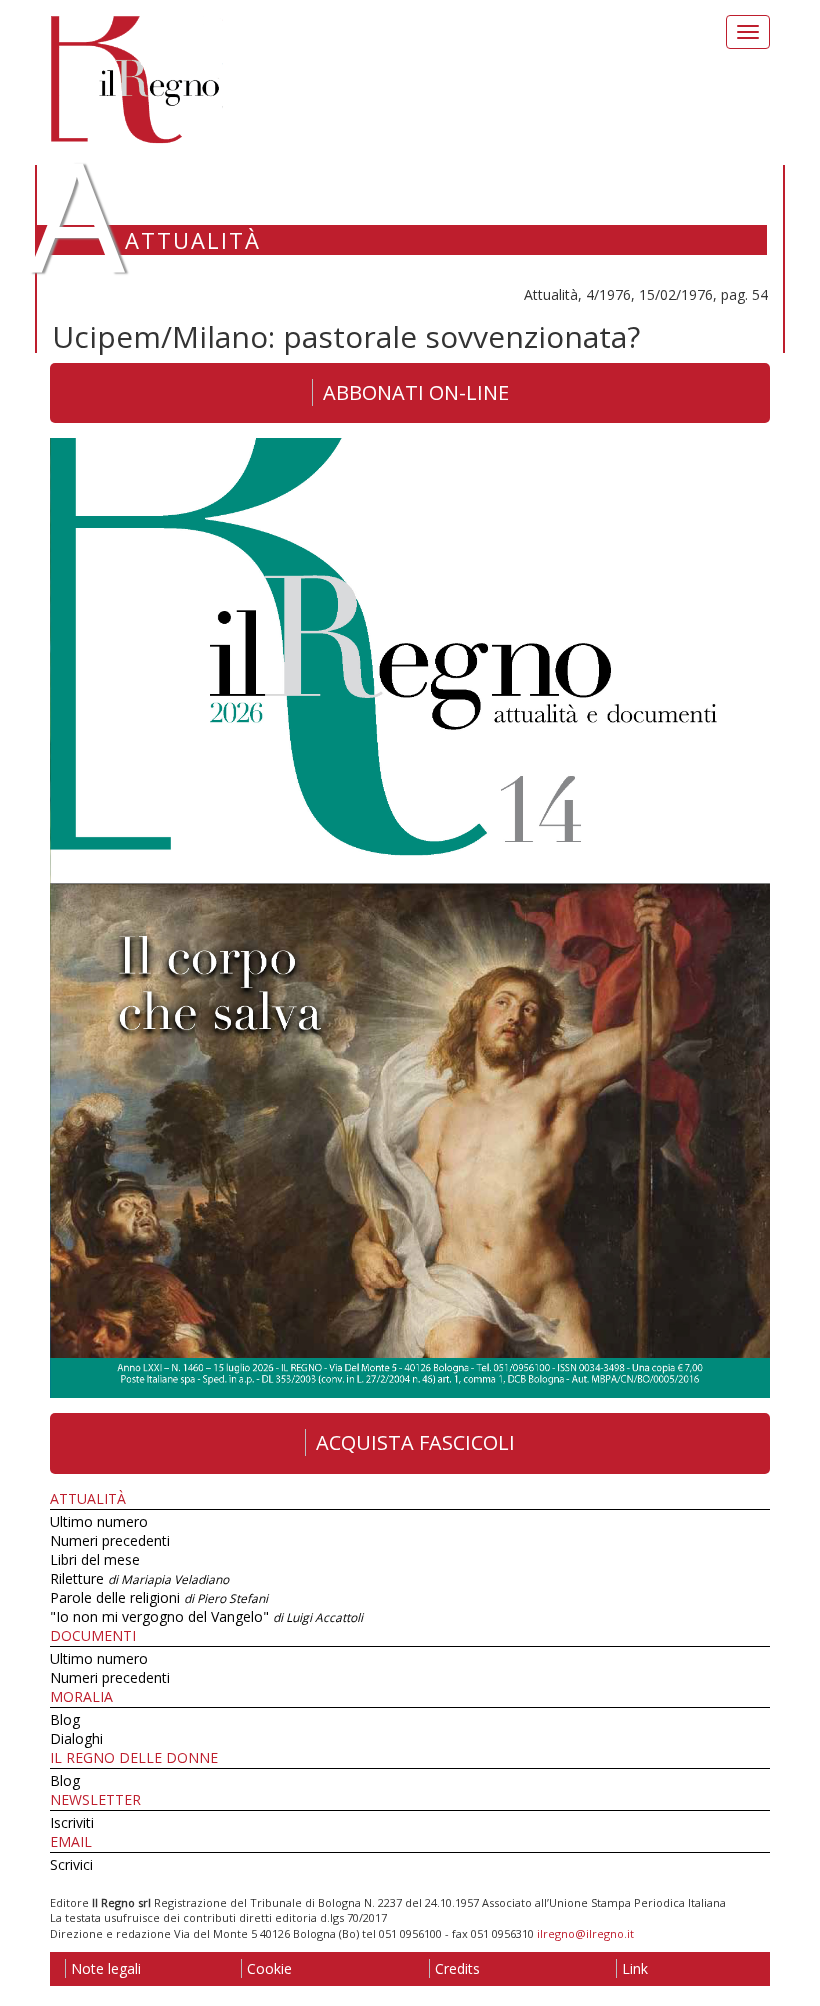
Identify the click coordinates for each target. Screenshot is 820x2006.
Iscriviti (72, 1822)
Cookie (269, 1968)
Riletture (139, 1578)
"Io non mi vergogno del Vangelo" (206, 1616)
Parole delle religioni (159, 1597)
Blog (65, 1719)
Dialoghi (76, 1738)
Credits (457, 1968)
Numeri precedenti (110, 1540)
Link (635, 1968)
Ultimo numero (99, 1521)
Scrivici (71, 1864)
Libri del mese (95, 1559)
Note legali (106, 1968)
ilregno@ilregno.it (585, 1933)
